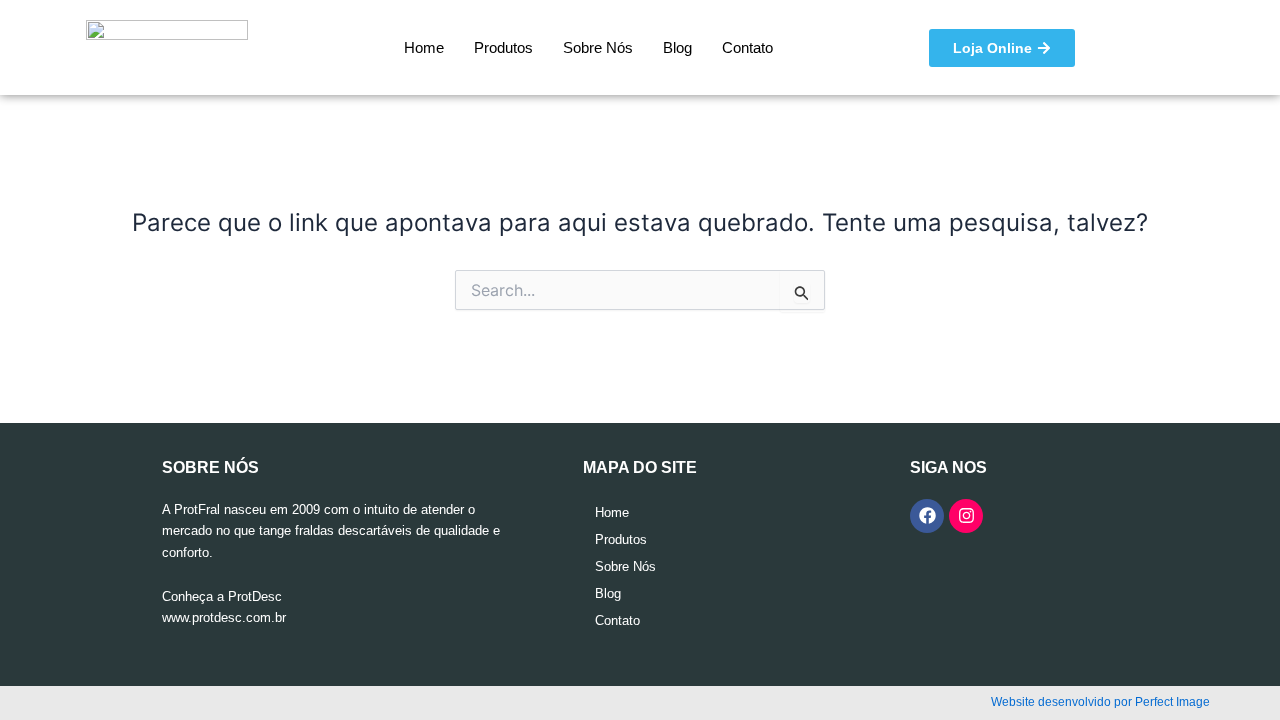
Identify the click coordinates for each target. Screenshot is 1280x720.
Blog (677, 47)
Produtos (503, 47)
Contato (747, 47)
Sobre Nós (598, 47)
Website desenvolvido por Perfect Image (1100, 702)
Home (424, 47)
